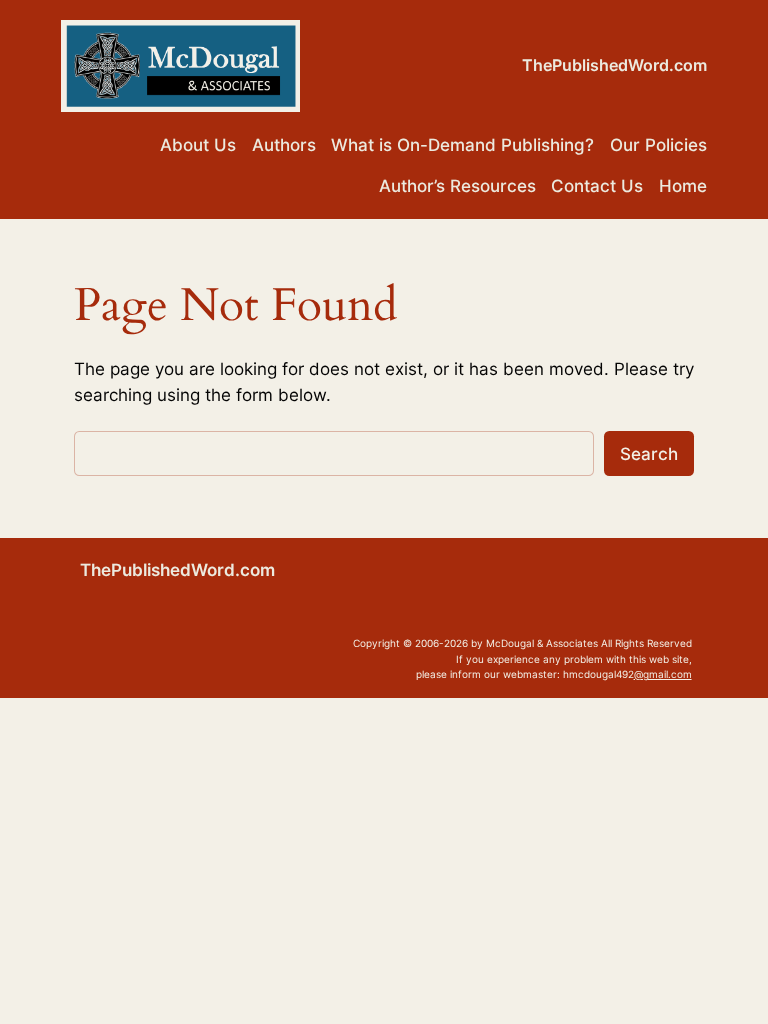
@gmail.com (663, 674)
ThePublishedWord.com (614, 65)
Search (649, 454)
